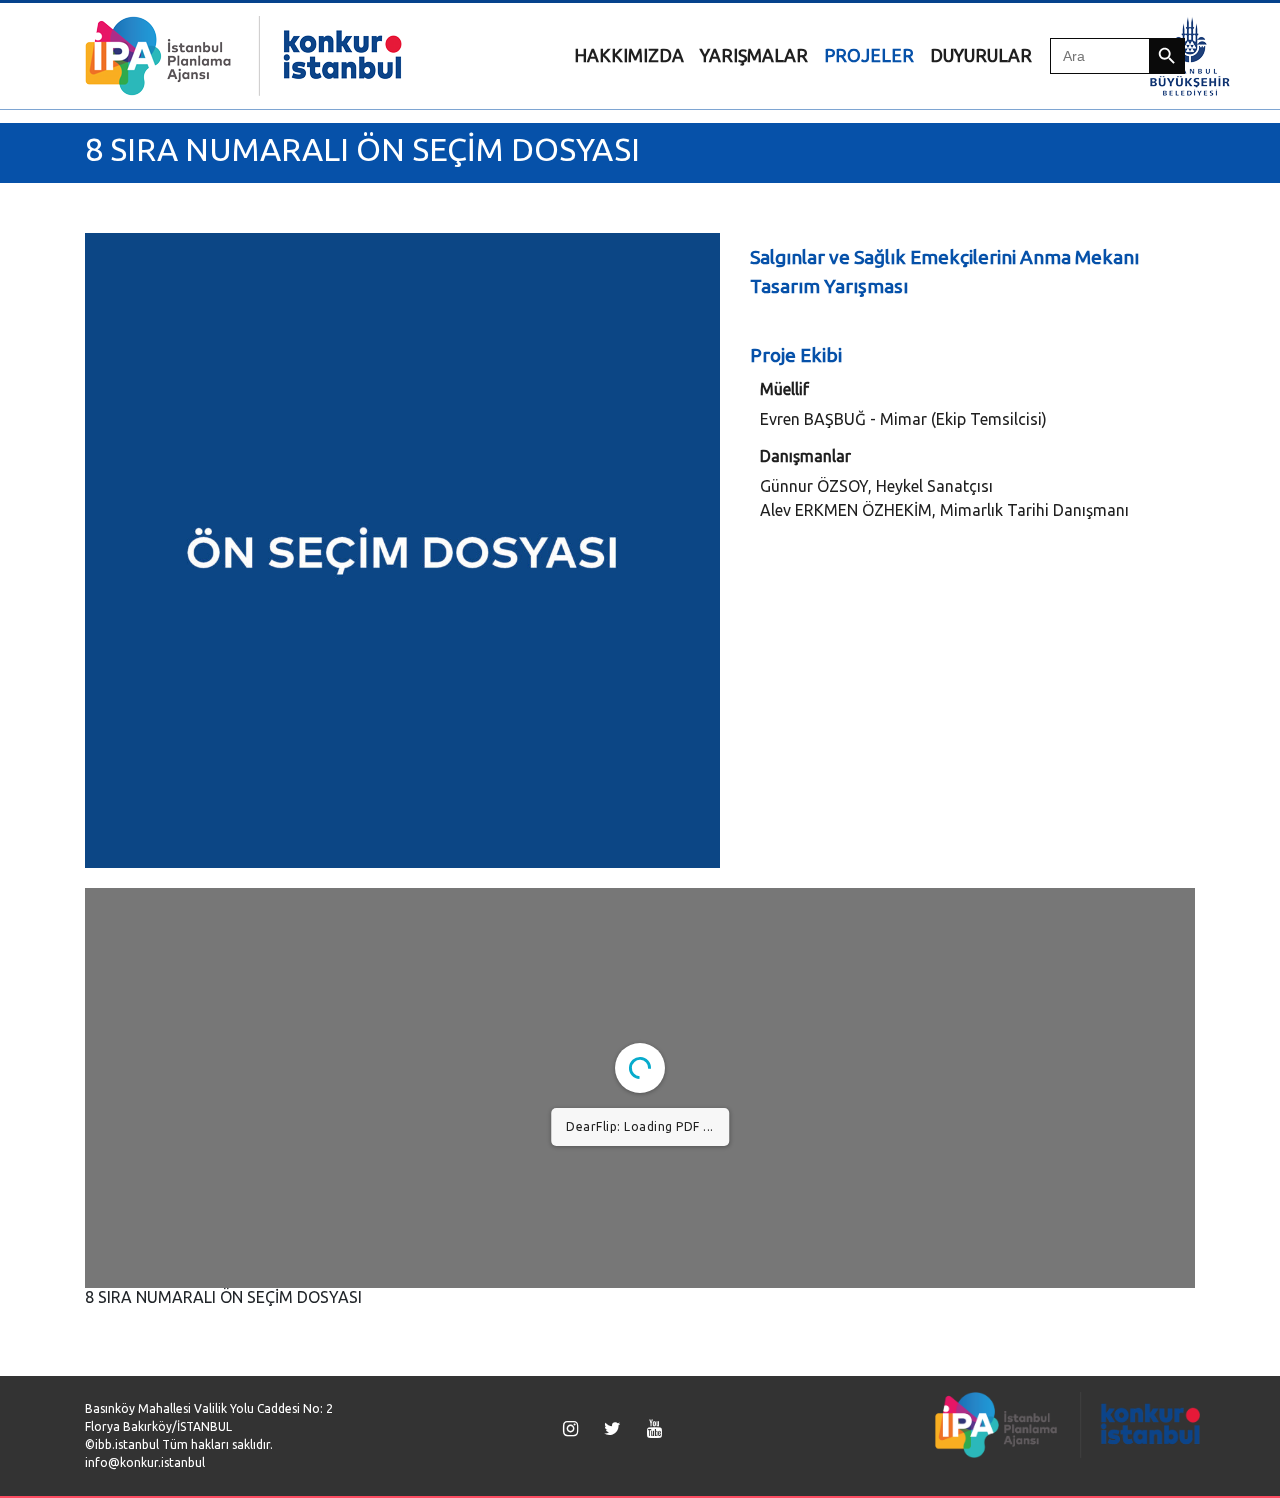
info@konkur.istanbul (145, 1462)
